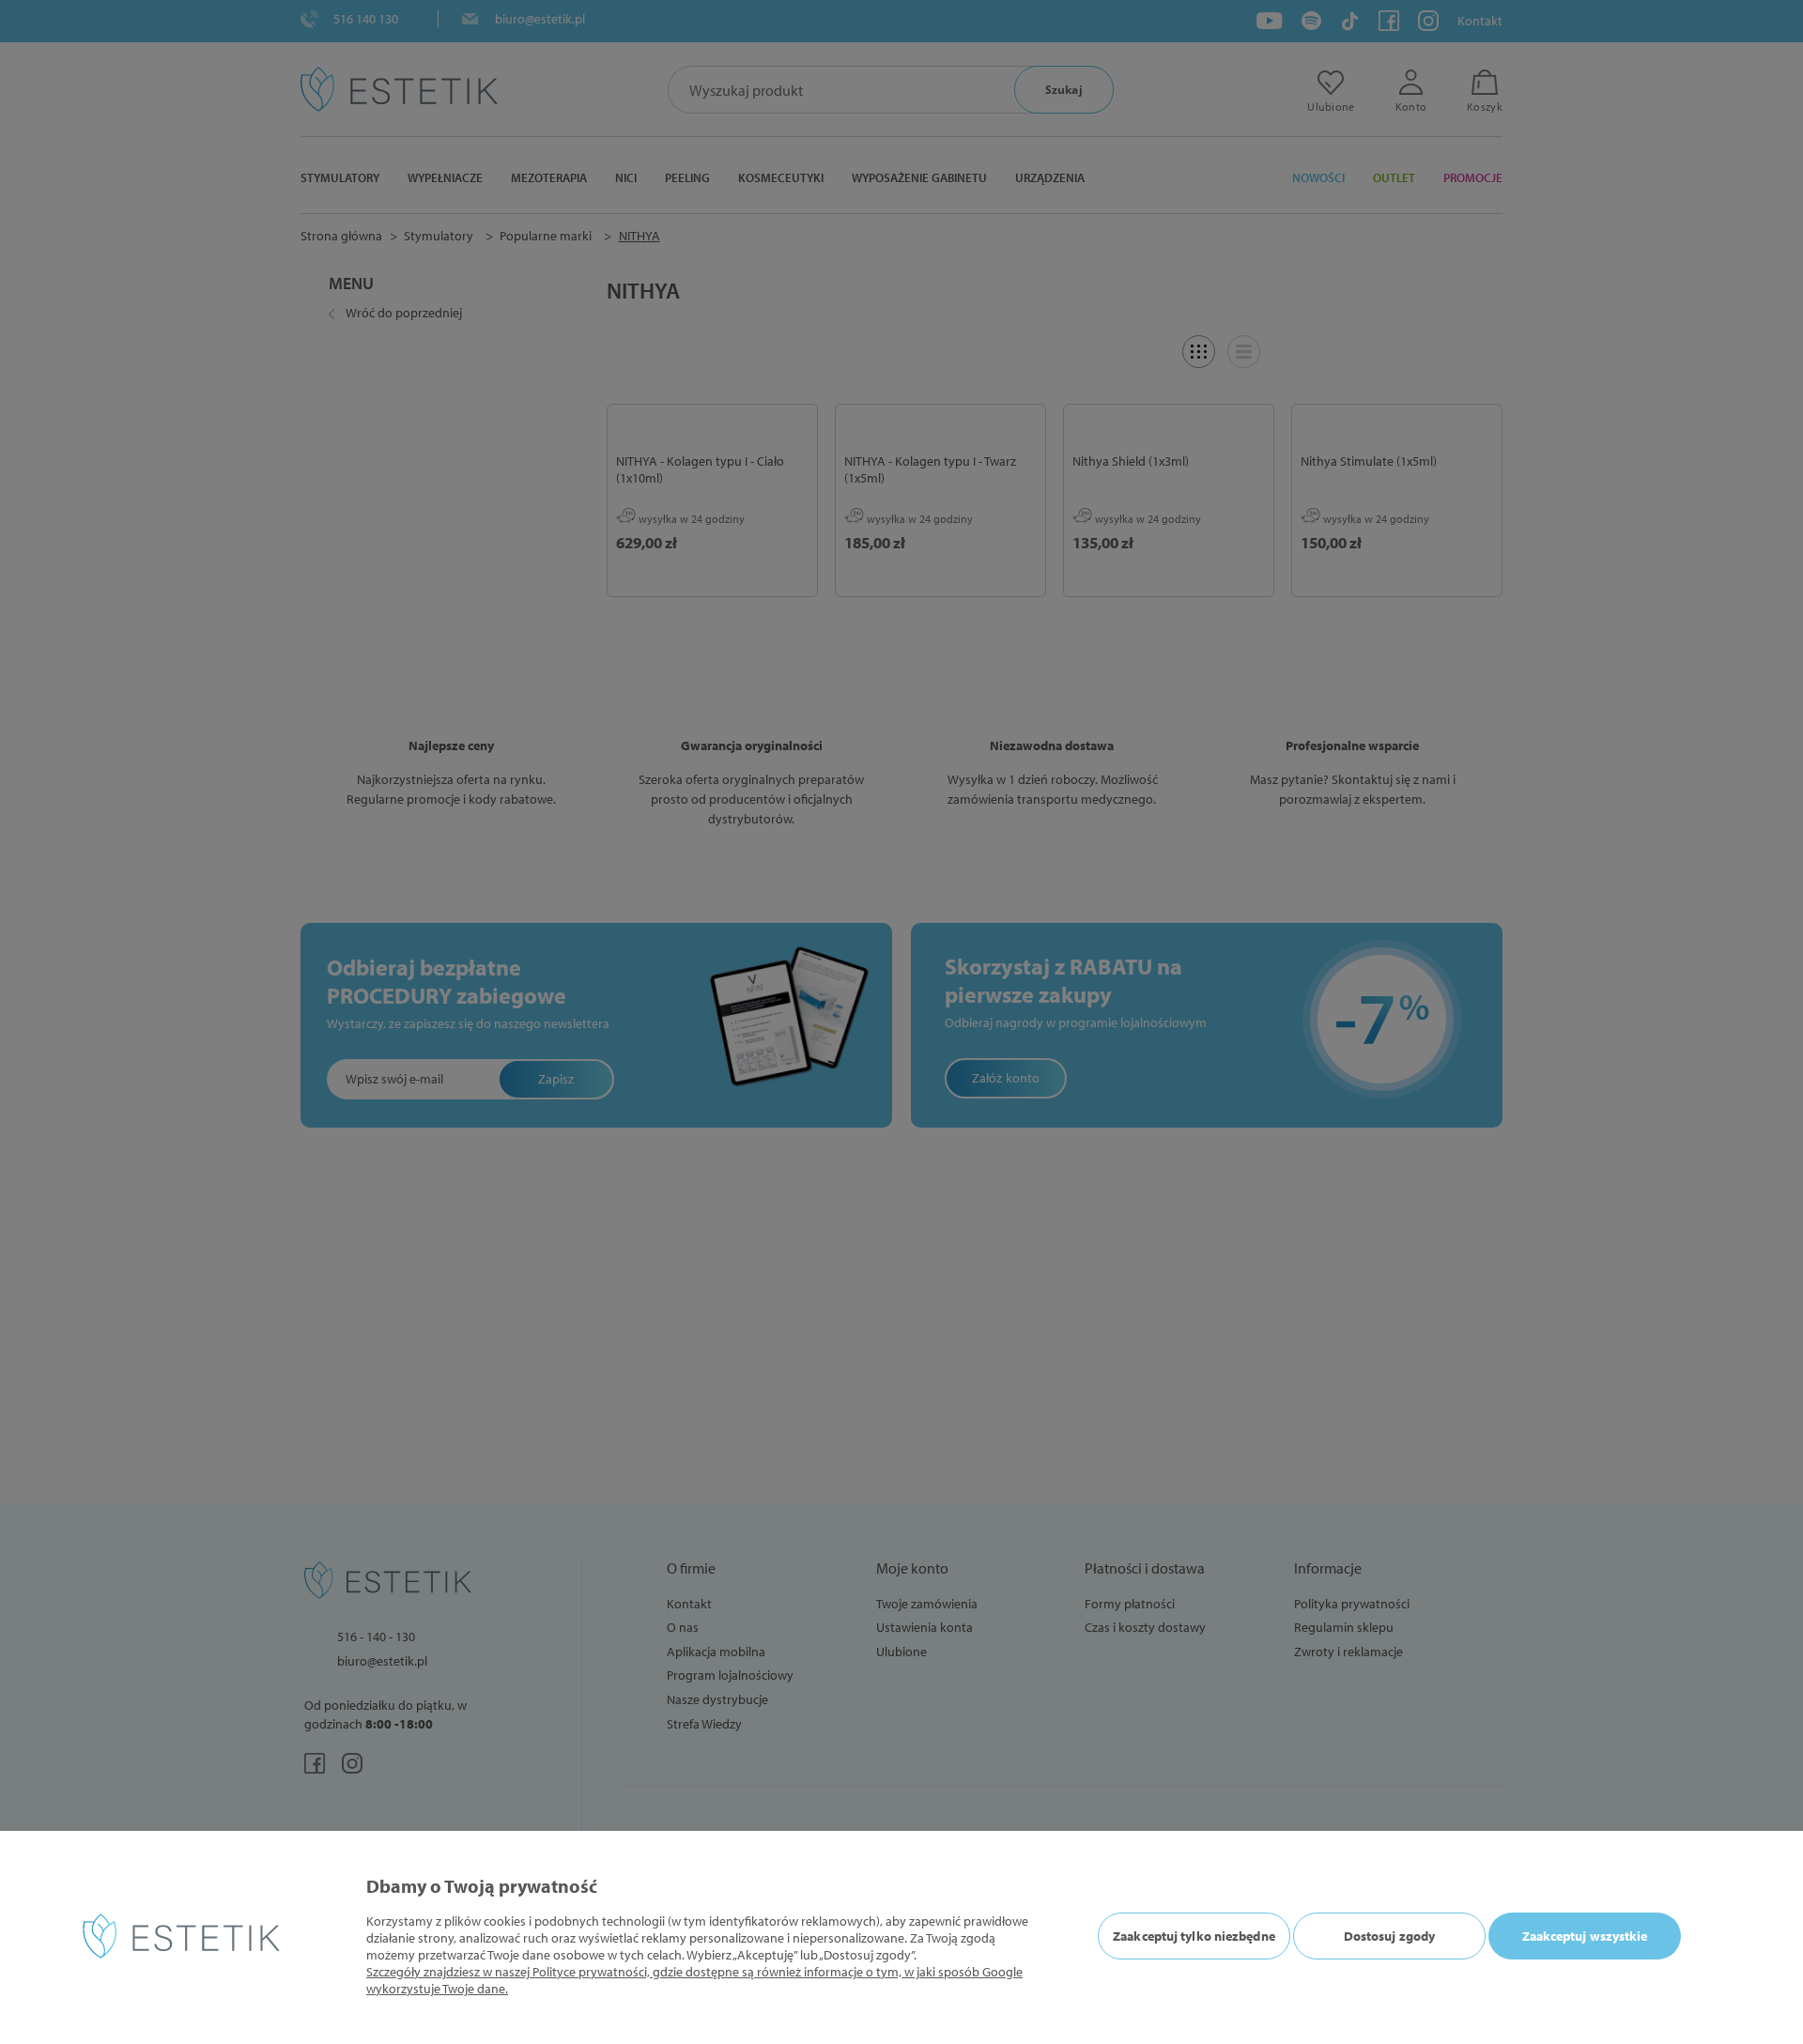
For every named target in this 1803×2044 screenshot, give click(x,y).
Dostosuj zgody (1389, 1936)
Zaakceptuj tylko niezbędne (1194, 1936)
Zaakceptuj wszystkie (1585, 1936)
